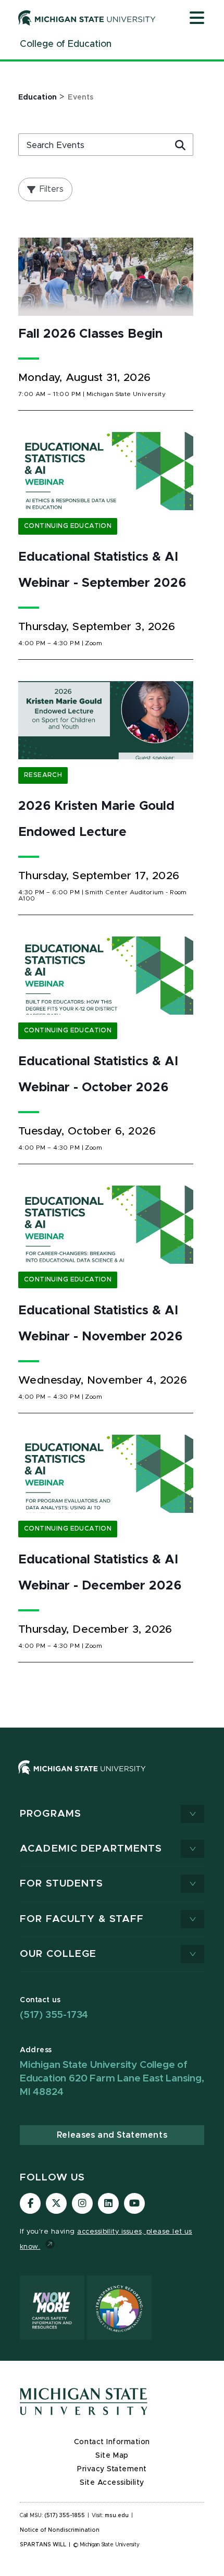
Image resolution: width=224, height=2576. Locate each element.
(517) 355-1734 (54, 2015)
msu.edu (117, 2516)
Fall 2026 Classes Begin (90, 334)
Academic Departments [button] (91, 1849)
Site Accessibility (112, 2483)
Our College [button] (58, 1954)
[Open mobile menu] (197, 19)
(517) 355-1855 (65, 2516)
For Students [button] (62, 1884)
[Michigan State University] (87, 18)
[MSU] (112, 1778)
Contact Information (112, 2442)
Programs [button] (51, 1814)
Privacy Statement (112, 2469)
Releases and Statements (112, 2135)
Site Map (112, 2456)
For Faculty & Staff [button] (82, 1919)
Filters (52, 189)
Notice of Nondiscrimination (60, 2530)
